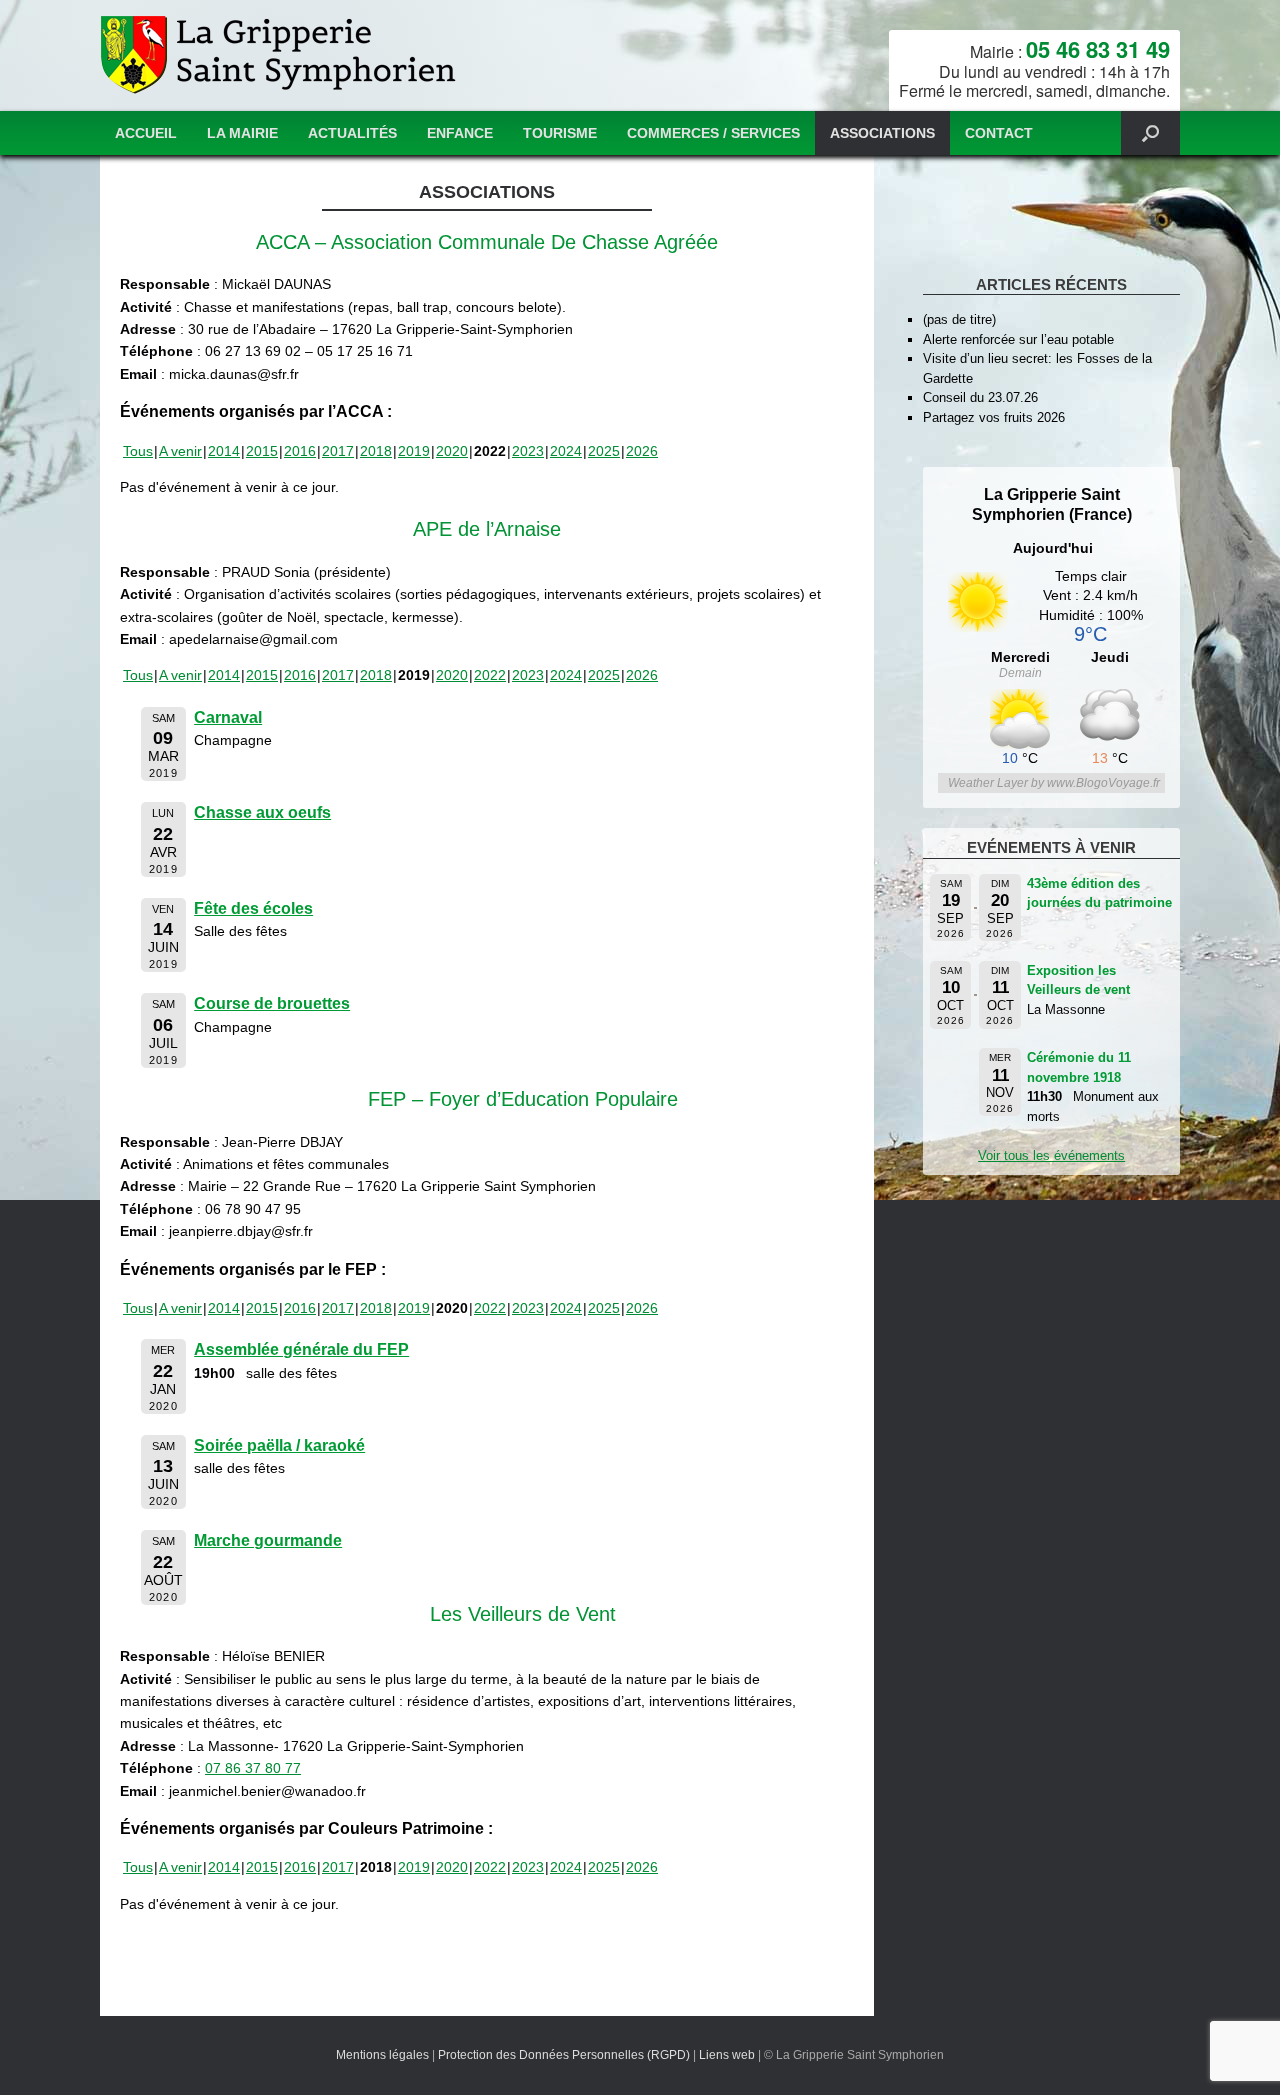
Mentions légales (382, 2055)
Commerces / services (713, 133)
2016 (300, 451)
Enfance (460, 133)
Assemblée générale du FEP (301, 1349)
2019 (414, 451)
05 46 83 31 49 (1098, 49)
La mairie (242, 133)
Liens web (727, 2055)
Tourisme (560, 133)
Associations (882, 133)
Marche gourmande (268, 1540)
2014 (224, 451)
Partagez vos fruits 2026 (994, 417)
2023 (528, 451)
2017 (338, 451)
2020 (452, 451)
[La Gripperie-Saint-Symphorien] (280, 55)
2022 (490, 675)
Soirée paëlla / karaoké (279, 1445)
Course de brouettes (272, 1003)
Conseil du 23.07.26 (980, 397)
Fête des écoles (253, 908)
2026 (642, 451)
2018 (376, 451)
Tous (138, 451)
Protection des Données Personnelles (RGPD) (564, 2055)
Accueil (146, 133)
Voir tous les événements (1051, 1155)
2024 (566, 451)
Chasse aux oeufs (262, 812)
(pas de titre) (959, 319)
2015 (262, 451)
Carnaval (228, 717)
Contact (999, 133)
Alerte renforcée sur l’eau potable (1018, 339)
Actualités (352, 133)
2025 (604, 451)
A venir (180, 451)
